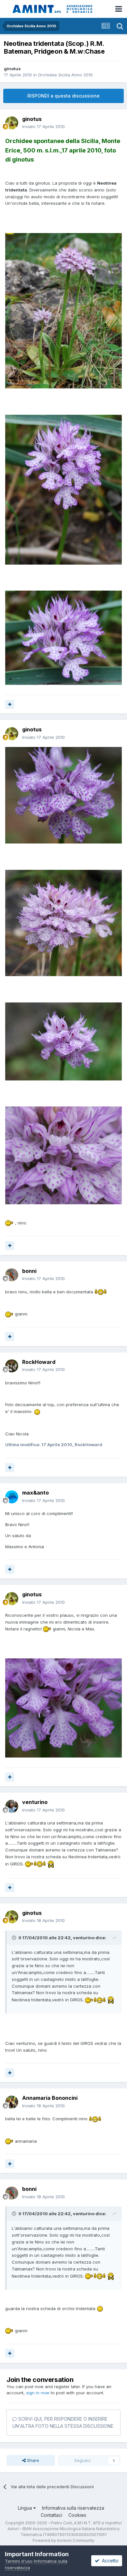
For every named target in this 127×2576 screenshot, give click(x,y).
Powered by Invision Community (63, 2540)
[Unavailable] (63, 310)
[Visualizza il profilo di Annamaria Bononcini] (12, 2102)
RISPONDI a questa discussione (63, 96)
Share (32, 2460)
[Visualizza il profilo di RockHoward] (12, 1366)
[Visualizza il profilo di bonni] (12, 1275)
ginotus (12, 69)
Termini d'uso (19, 2561)
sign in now (38, 2393)
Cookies (77, 2515)
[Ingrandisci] (9, 1223)
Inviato (43, 126)
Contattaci (51, 2515)
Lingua (26, 2508)
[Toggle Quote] (15, 1938)
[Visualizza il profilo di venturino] (12, 1806)
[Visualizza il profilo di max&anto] (12, 1497)
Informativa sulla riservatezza (73, 2508)
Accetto (109, 2561)
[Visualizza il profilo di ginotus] (12, 123)
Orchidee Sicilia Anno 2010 (65, 75)
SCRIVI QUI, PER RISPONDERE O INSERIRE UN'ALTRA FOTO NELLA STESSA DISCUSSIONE (63, 2422)
